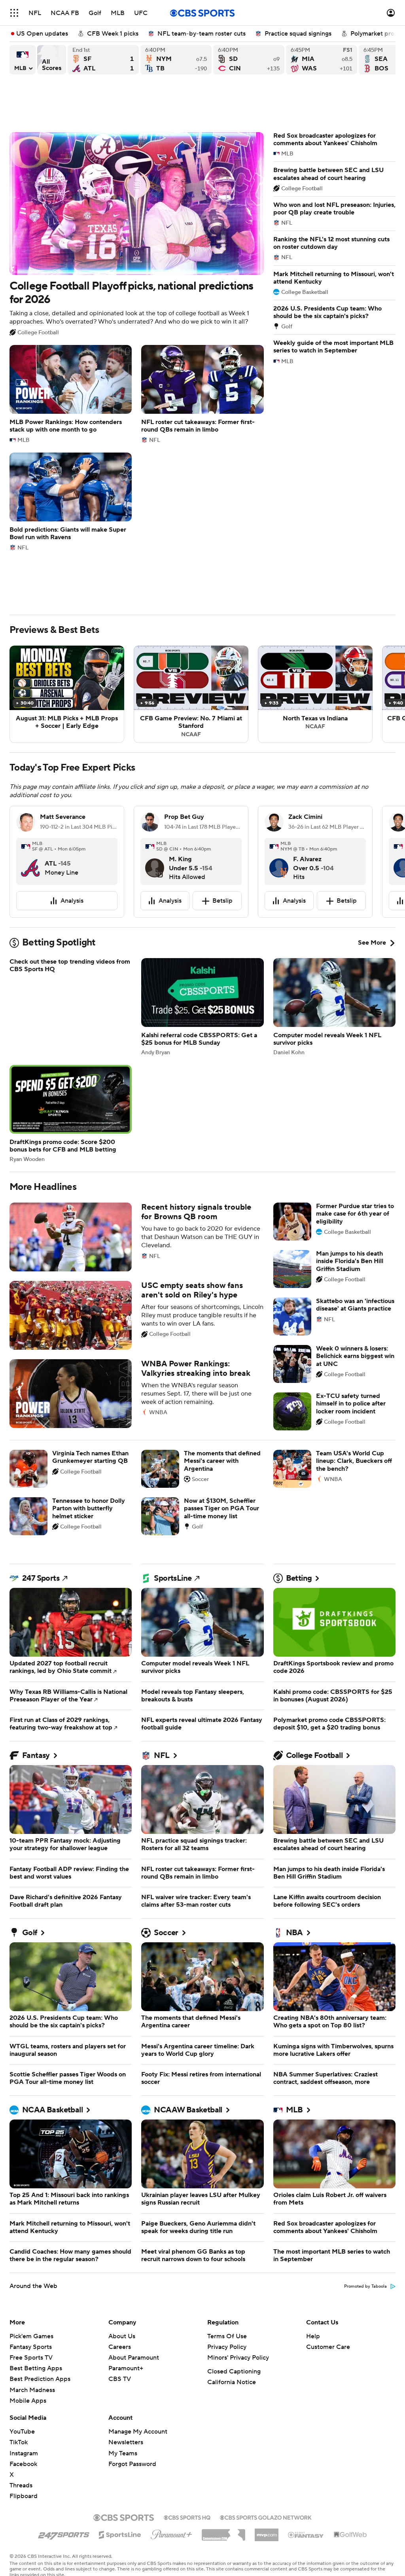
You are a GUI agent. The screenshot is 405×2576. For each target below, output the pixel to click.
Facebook (23, 2464)
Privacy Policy (227, 2347)
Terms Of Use (227, 2336)
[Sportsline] (120, 2534)
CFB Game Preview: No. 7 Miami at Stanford (191, 694)
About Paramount (134, 2358)
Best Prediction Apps (40, 2379)
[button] (14, 13)
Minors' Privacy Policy (238, 2358)
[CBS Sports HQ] (187, 2517)
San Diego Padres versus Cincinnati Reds (249, 60)
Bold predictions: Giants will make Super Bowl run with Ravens (71, 502)
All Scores (52, 60)
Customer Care (328, 2347)
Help (313, 2336)
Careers (120, 2347)
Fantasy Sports (31, 2347)
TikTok (19, 2442)
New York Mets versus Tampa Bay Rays (176, 60)
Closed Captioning (234, 2371)
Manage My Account (138, 2432)
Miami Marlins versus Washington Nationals (322, 60)
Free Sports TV (31, 2358)
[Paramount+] (171, 2533)
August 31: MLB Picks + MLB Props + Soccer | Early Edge (67, 694)
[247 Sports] (64, 2533)
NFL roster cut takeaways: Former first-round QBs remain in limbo (202, 394)
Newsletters (126, 2442)
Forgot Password (132, 2464)
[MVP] (267, 2532)
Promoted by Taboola (365, 2286)
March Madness (32, 2390)
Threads (21, 2485)
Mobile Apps (28, 2401)
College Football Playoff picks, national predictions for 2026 (137, 234)
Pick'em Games (31, 2336)
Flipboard (24, 2496)
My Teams (123, 2453)
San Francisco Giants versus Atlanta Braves (103, 60)
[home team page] (30, 862)
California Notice (232, 2382)
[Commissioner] (223, 2532)
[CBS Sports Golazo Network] (266, 2517)
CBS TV (120, 2379)
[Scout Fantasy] (306, 2534)
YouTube (22, 2432)
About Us (122, 2336)
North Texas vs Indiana (315, 694)
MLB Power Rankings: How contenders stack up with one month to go (71, 394)
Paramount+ (126, 2368)
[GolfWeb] (350, 2535)
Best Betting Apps (36, 2368)
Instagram (24, 2453)
